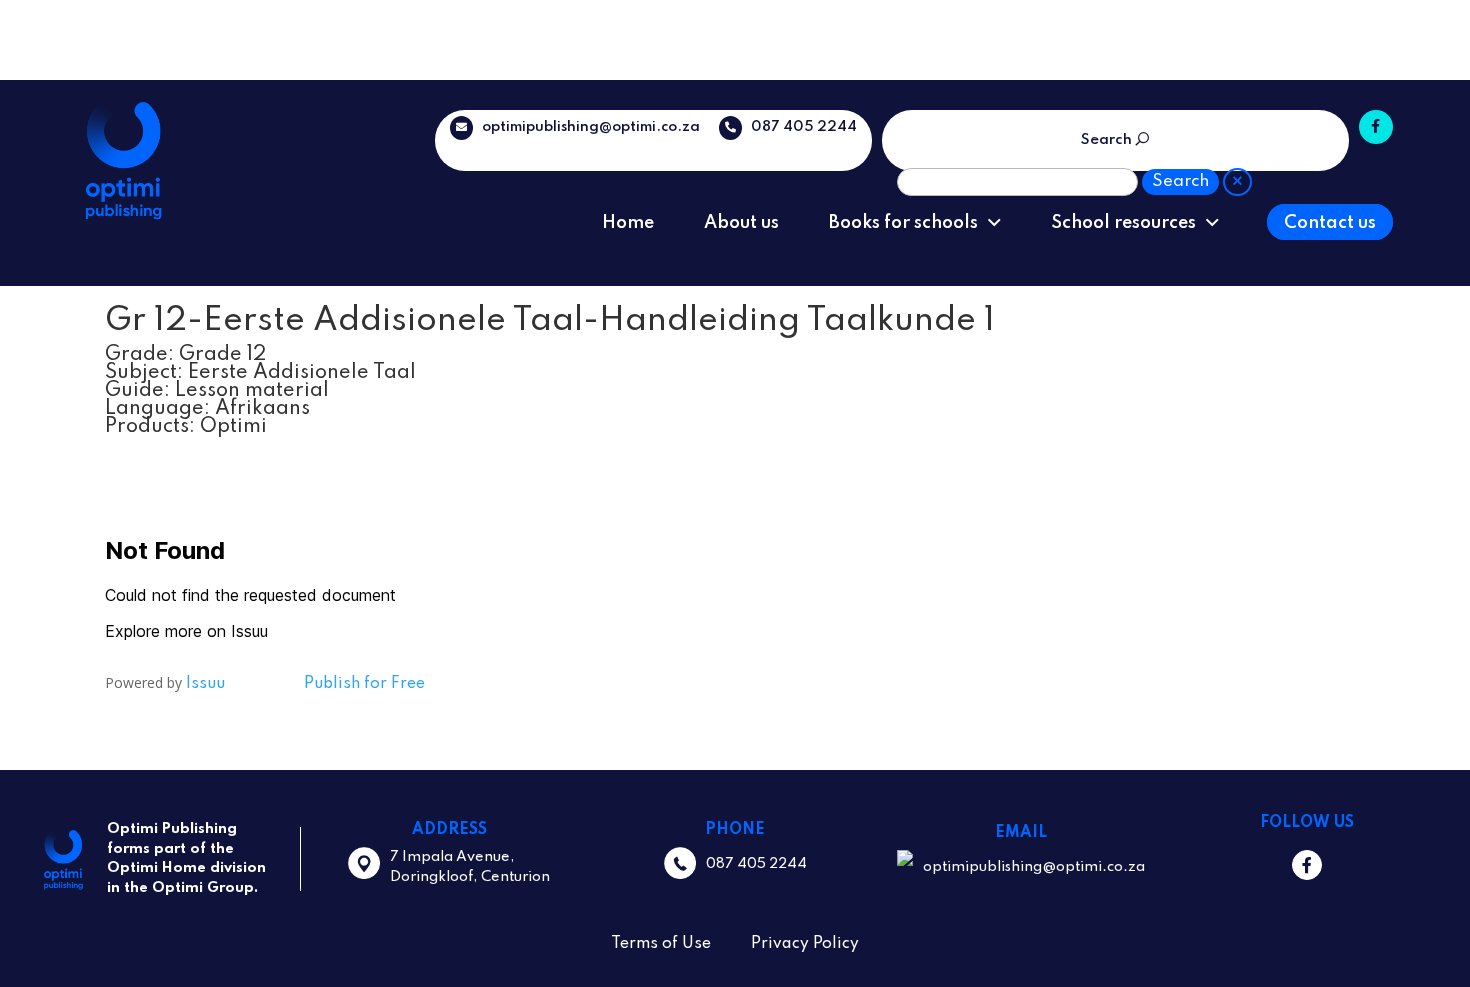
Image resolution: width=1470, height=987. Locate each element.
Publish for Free (364, 684)
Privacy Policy (805, 944)
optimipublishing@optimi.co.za (586, 127)
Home (628, 223)
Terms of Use (661, 944)
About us (741, 223)
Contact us (1330, 223)
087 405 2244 (799, 127)
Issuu (205, 684)
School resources (1123, 223)
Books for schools (903, 223)
